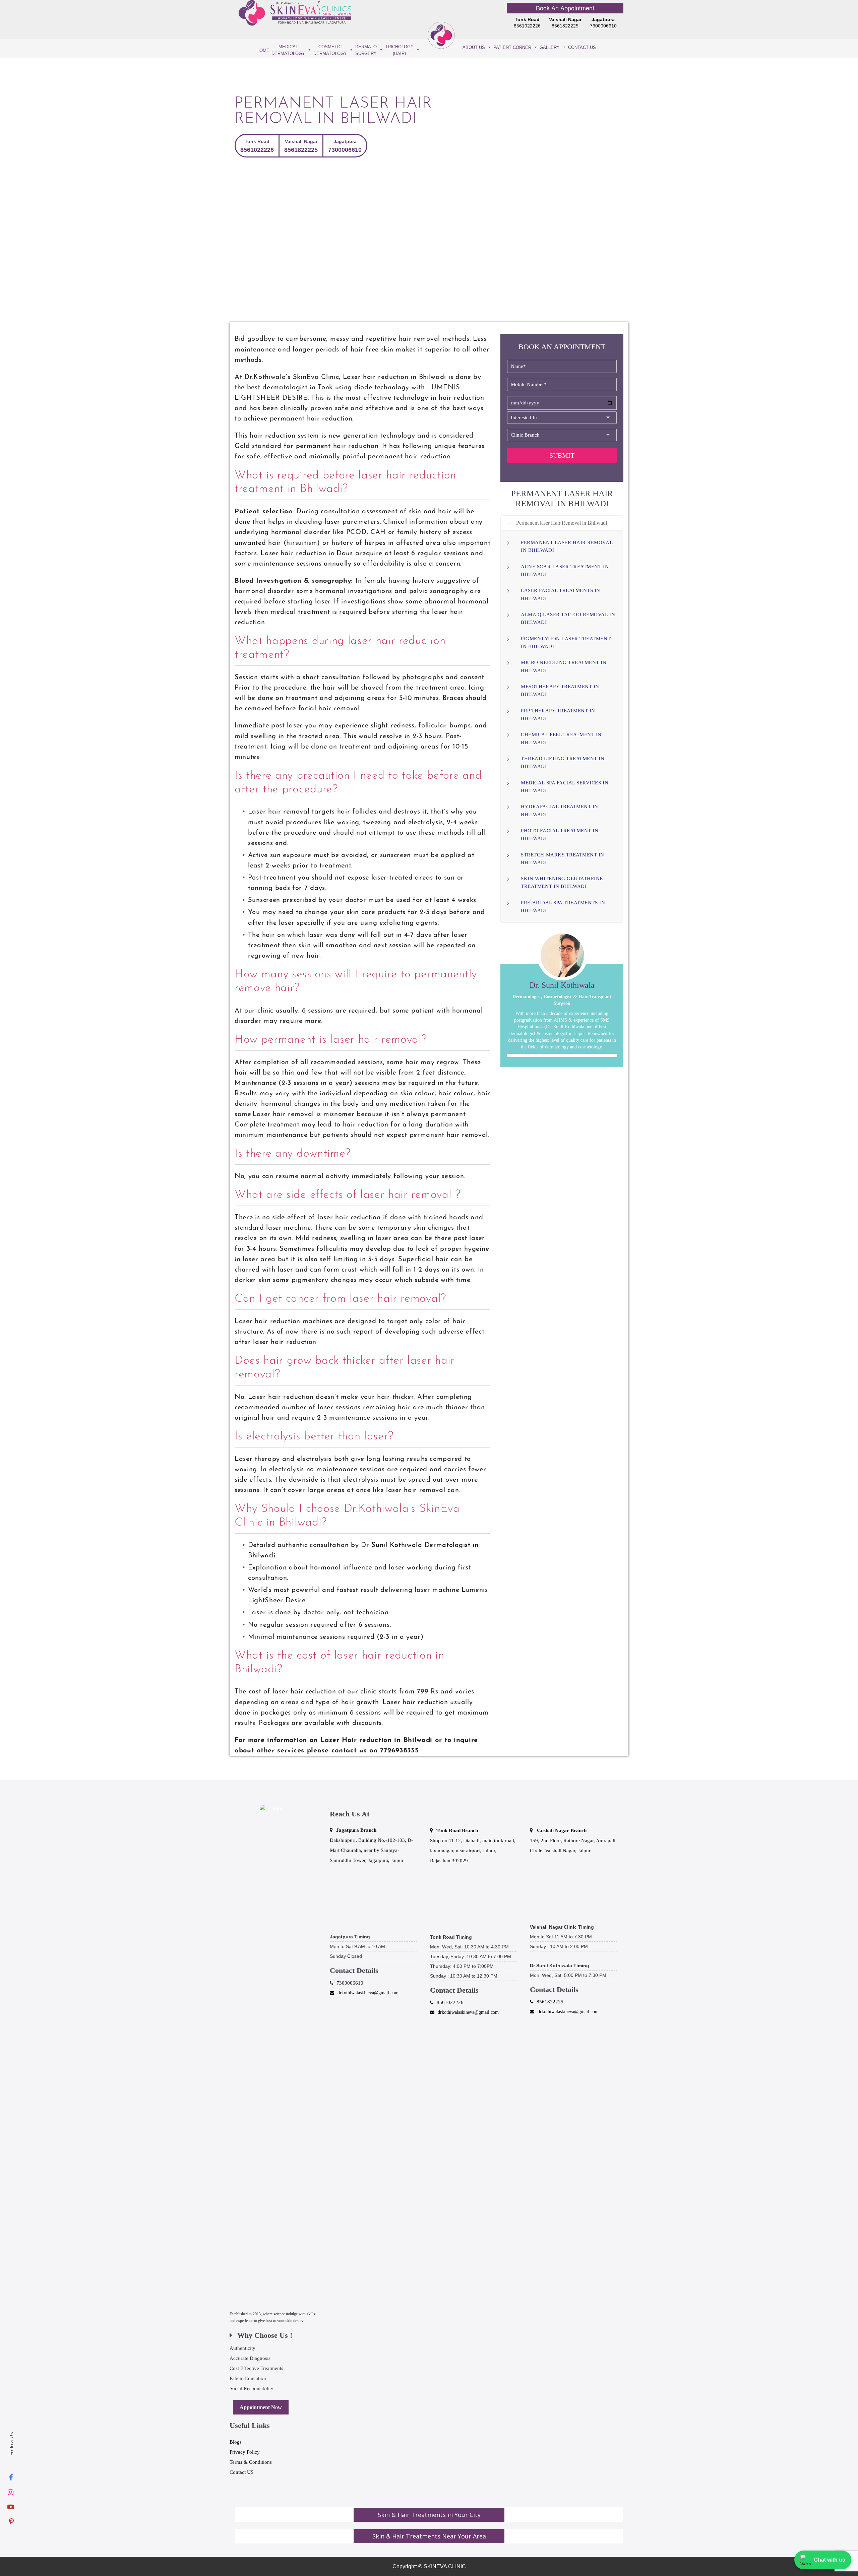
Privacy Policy (245, 2452)
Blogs (236, 2442)
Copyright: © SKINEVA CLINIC (429, 2566)
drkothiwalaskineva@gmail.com (368, 1993)
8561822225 (565, 26)
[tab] (429, 2515)
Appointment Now (261, 2407)
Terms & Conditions (251, 2462)
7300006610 (603, 26)
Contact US (241, 2472)
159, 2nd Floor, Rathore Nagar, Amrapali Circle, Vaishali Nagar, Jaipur (573, 1841)
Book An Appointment (565, 8)
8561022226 (527, 26)
